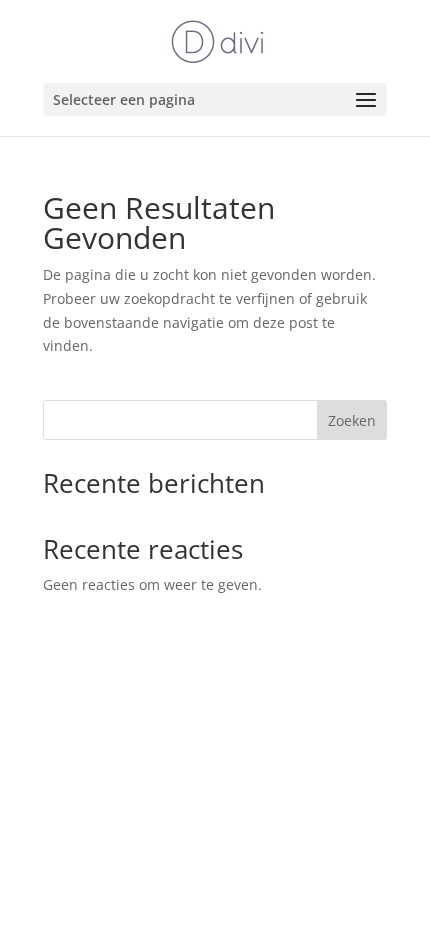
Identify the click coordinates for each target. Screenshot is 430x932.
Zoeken (352, 420)
